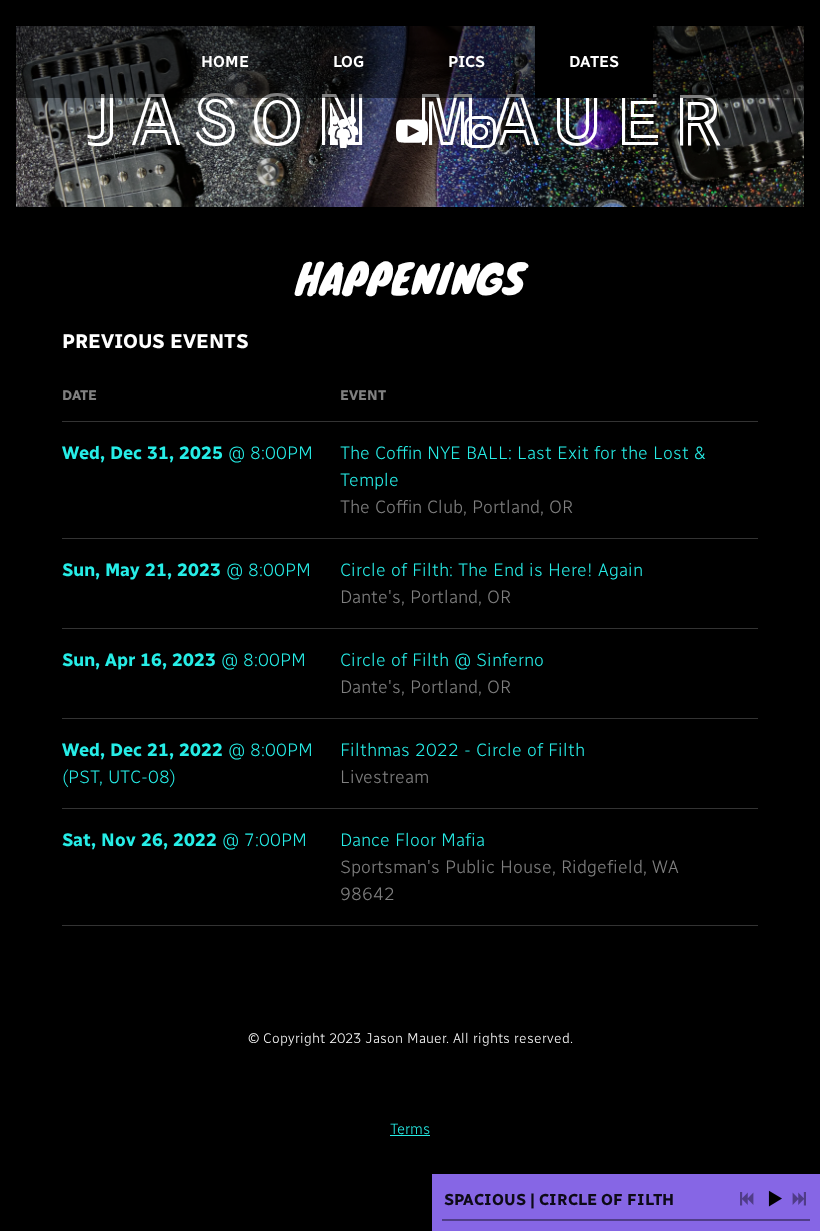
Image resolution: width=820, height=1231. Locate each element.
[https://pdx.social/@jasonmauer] (344, 132)
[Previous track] (747, 1199)
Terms (410, 1129)
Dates (594, 61)
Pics (466, 61)
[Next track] (799, 1199)
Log (348, 61)
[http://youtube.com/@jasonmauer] (412, 132)
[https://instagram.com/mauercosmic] (480, 132)
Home (225, 61)
